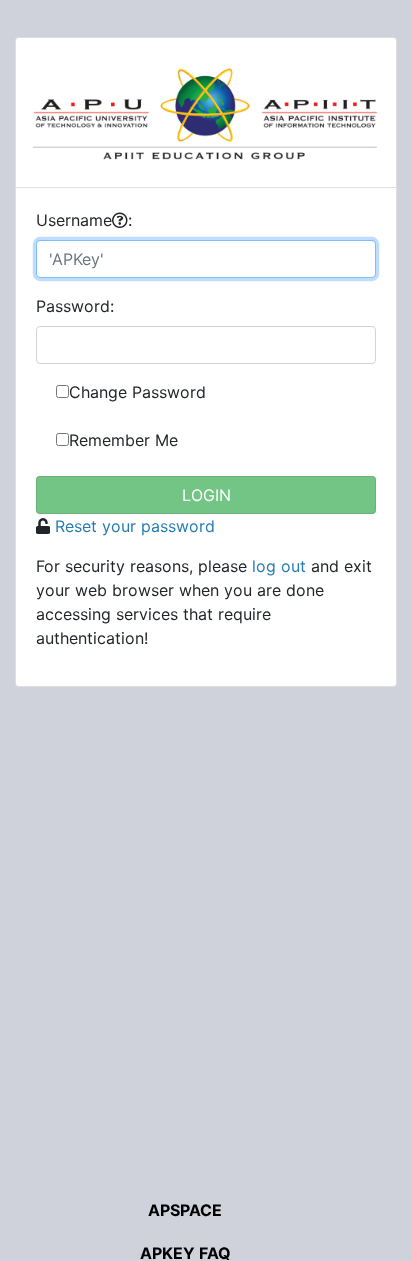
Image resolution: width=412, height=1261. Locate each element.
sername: (84, 220)
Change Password (137, 392)
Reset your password (135, 526)
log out (279, 566)
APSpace (185, 1210)
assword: (75, 306)
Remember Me (123, 440)
